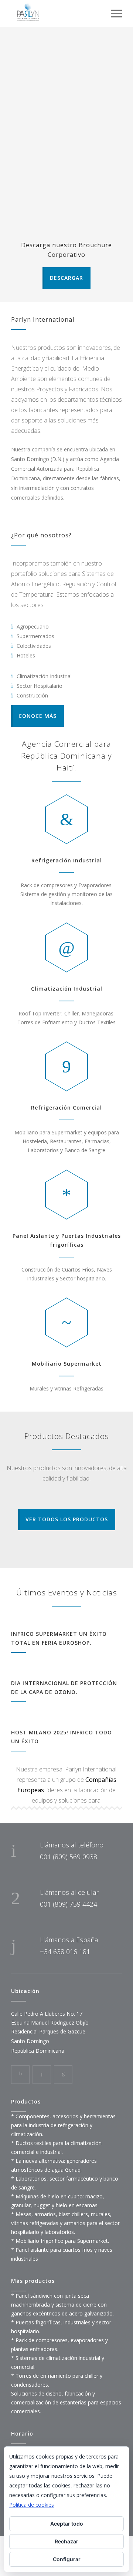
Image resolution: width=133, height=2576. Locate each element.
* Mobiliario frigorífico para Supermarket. (60, 2241)
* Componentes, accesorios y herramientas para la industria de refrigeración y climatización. (63, 2125)
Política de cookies (32, 2505)
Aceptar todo (67, 2524)
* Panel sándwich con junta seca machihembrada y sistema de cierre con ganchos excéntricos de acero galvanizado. (62, 2305)
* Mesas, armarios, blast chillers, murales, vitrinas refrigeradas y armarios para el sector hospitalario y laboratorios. (65, 2223)
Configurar (67, 2559)
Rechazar (66, 2541)
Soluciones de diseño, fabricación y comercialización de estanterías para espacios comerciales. (66, 2402)
